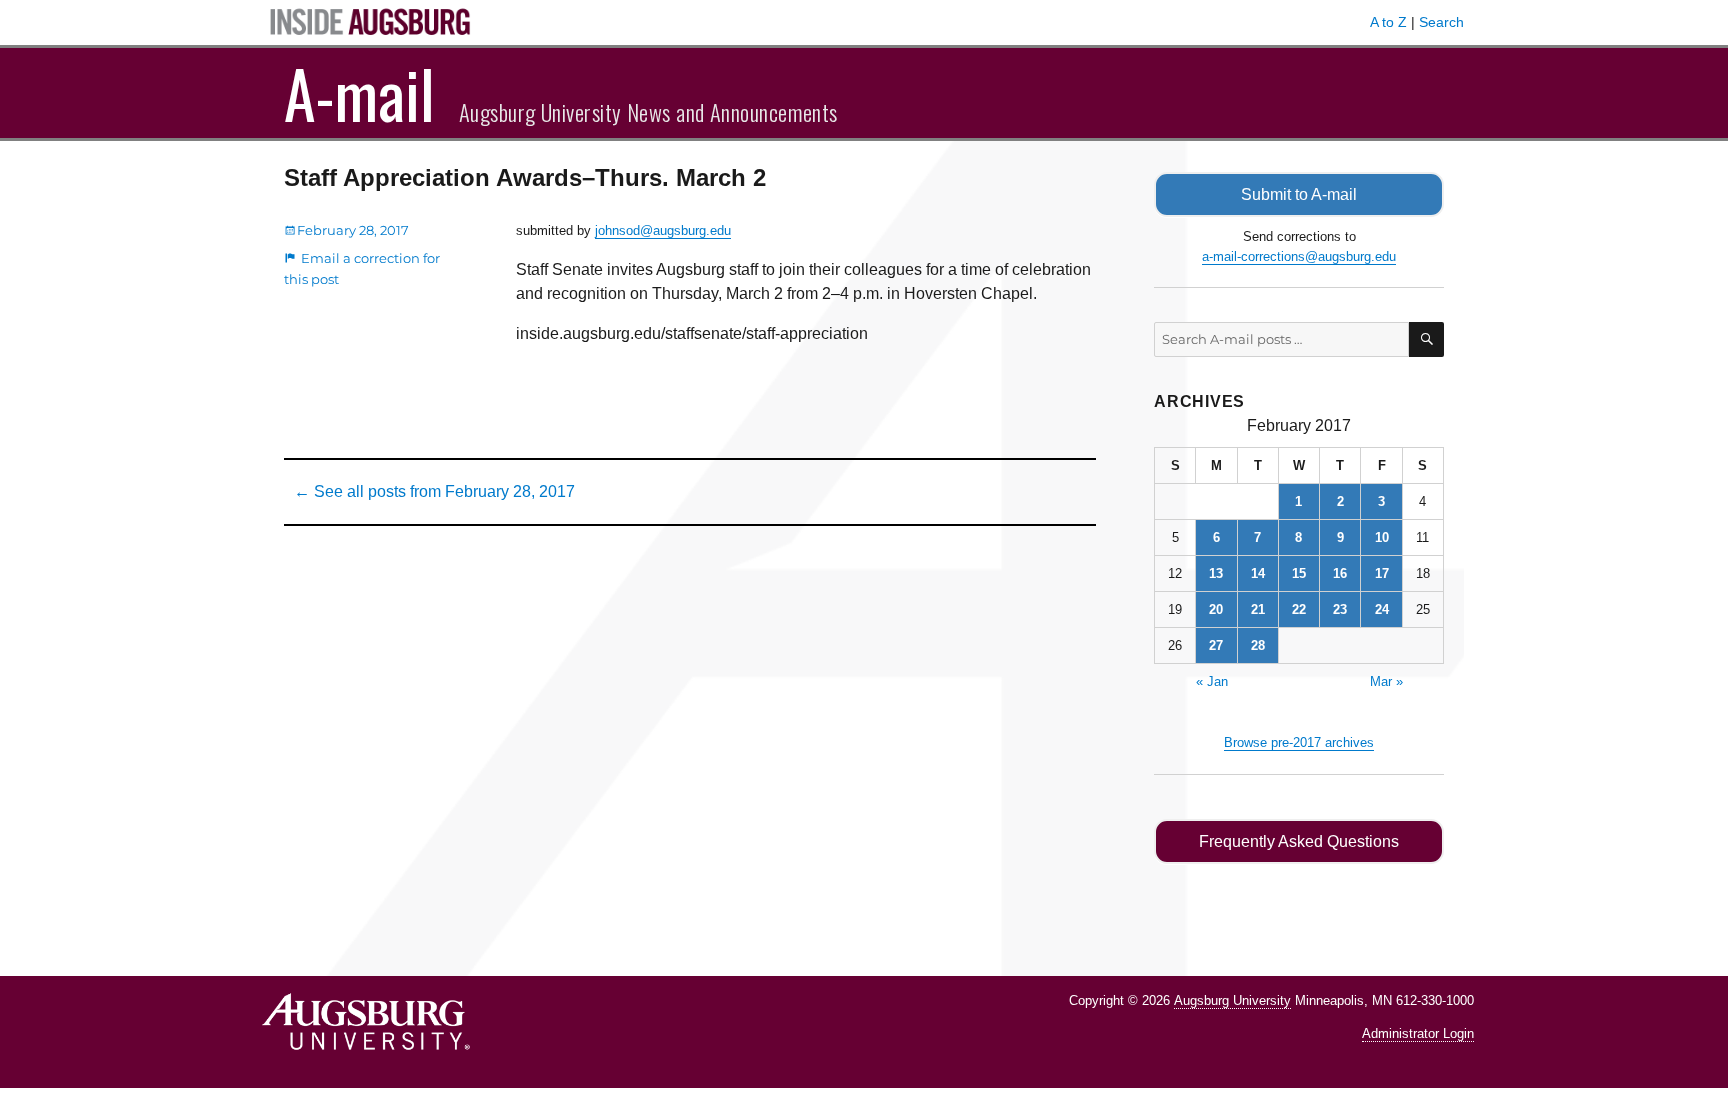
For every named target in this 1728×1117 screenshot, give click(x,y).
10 (1382, 537)
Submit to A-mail (1299, 194)
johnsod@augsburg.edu (663, 230)
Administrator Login (1418, 1033)
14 (1258, 573)
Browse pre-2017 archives (1299, 742)
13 (1216, 573)
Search (1441, 22)
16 (1340, 573)
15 (1299, 573)
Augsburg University (1232, 1000)
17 (1382, 573)
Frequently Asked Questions (1299, 841)
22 (1299, 609)
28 (1258, 645)
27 (1216, 645)
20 (1216, 609)
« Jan (1212, 681)
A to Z (1388, 22)
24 (1382, 609)
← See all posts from (434, 491)
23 (1340, 609)
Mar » (1386, 681)
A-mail (359, 93)
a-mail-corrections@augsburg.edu (1299, 256)
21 (1258, 609)
